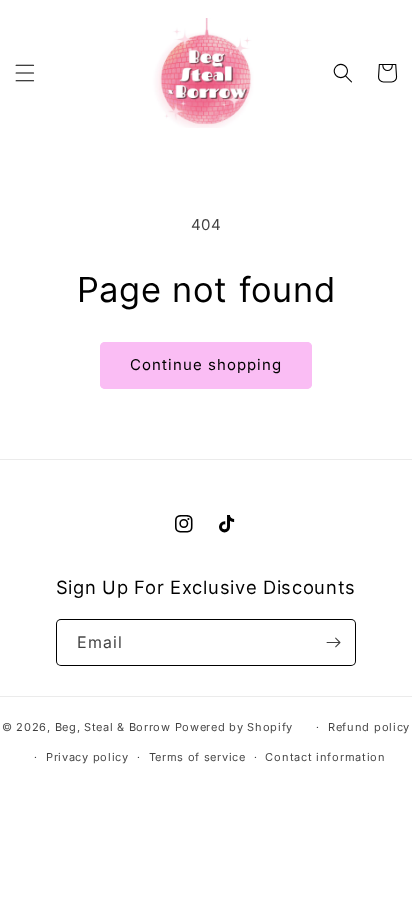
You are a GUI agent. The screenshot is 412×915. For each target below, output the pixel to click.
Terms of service (197, 757)
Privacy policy (87, 757)
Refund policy (369, 727)
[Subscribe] (333, 642)
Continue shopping (206, 364)
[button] (25, 73)
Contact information (325, 757)
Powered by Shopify (234, 727)
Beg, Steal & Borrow (113, 727)
